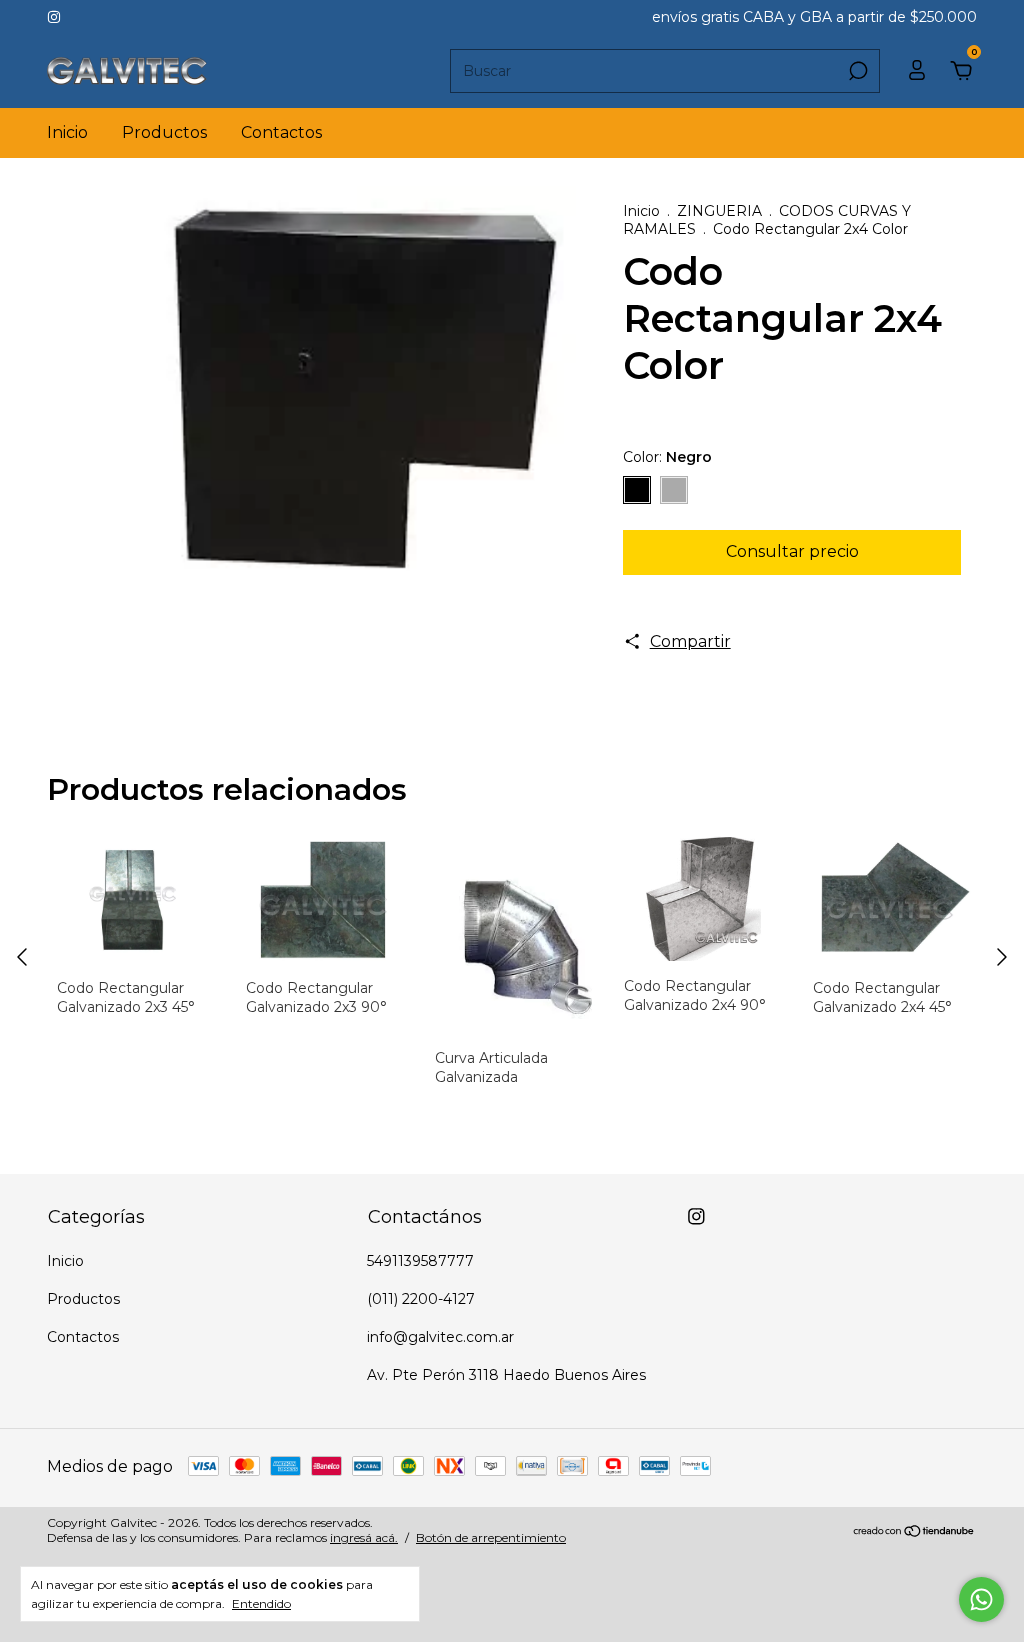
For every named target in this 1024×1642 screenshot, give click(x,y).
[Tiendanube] (914, 1532)
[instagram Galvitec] (54, 17)
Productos (164, 132)
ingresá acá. (364, 1537)
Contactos (281, 132)
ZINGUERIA (719, 211)
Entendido (261, 1603)
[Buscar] (856, 71)
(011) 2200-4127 (421, 1299)
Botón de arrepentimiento (491, 1537)
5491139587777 (420, 1261)
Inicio (67, 132)
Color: (667, 457)
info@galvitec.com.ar (440, 1337)
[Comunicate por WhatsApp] (981, 1599)
